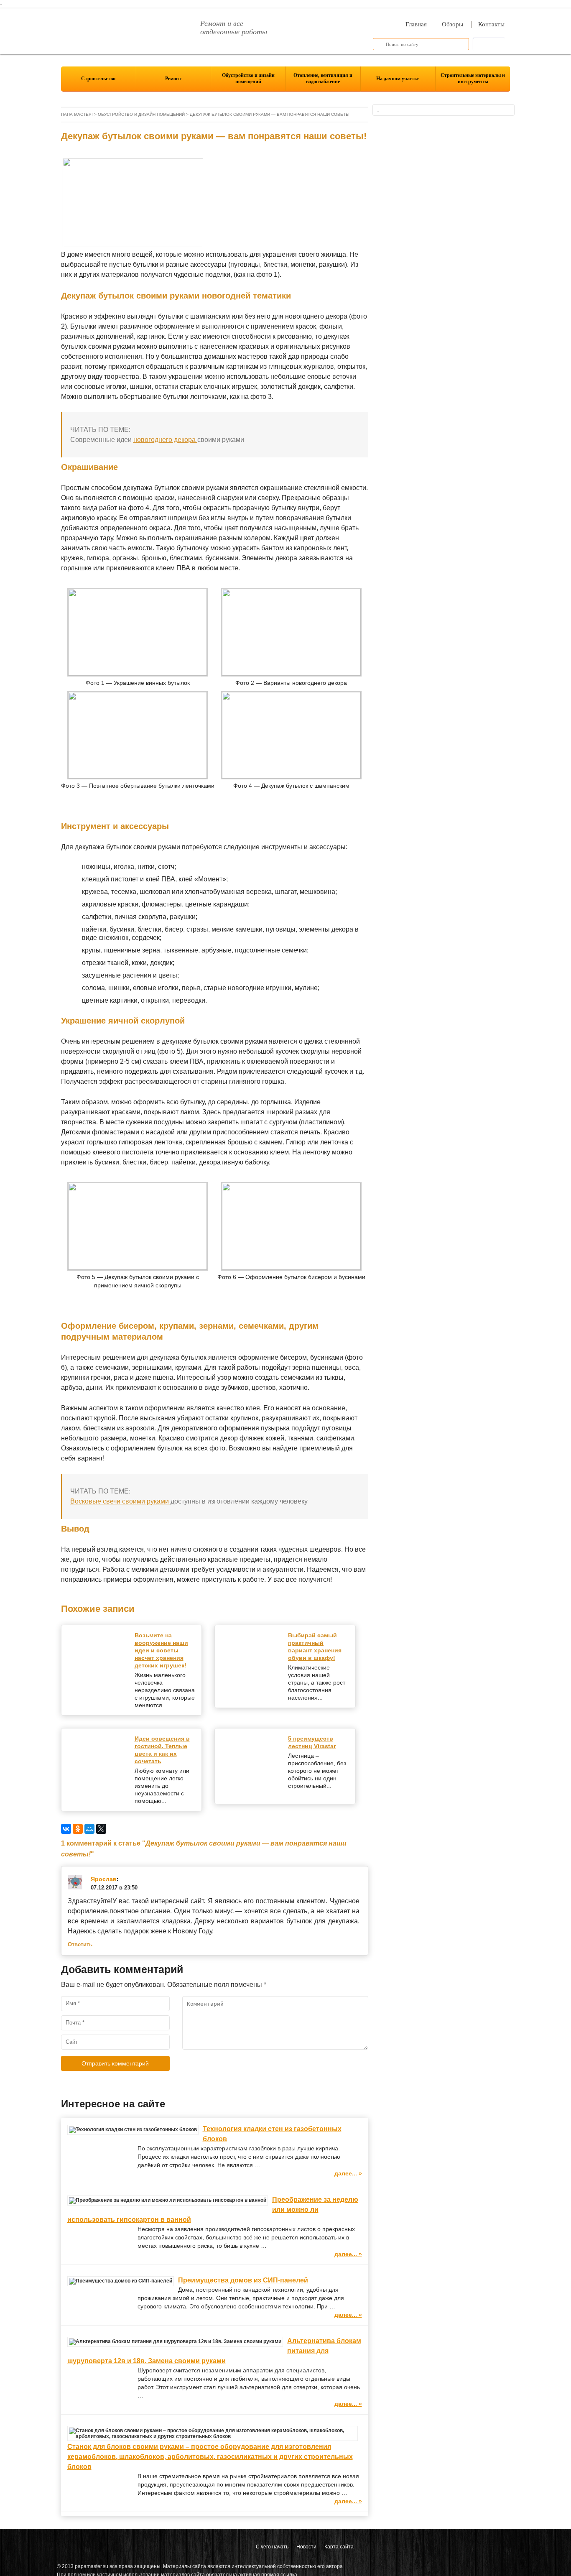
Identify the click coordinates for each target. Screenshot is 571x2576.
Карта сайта (339, 2547)
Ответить (80, 1945)
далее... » (348, 2173)
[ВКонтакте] (66, 1829)
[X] (101, 1829)
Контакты (491, 24)
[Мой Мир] (89, 1829)
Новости (306, 2547)
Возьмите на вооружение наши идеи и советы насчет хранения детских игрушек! (161, 1650)
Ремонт (173, 79)
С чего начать (272, 2547)
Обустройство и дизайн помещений (248, 78)
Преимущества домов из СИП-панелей (243, 2280)
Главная (416, 24)
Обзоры (452, 24)
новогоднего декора (165, 440)
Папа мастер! (77, 114)
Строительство (98, 79)
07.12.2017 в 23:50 (114, 1888)
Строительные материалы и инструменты (473, 78)
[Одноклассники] (78, 1829)
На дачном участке (398, 79)
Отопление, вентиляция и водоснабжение (323, 78)
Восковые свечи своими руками (120, 1501)
